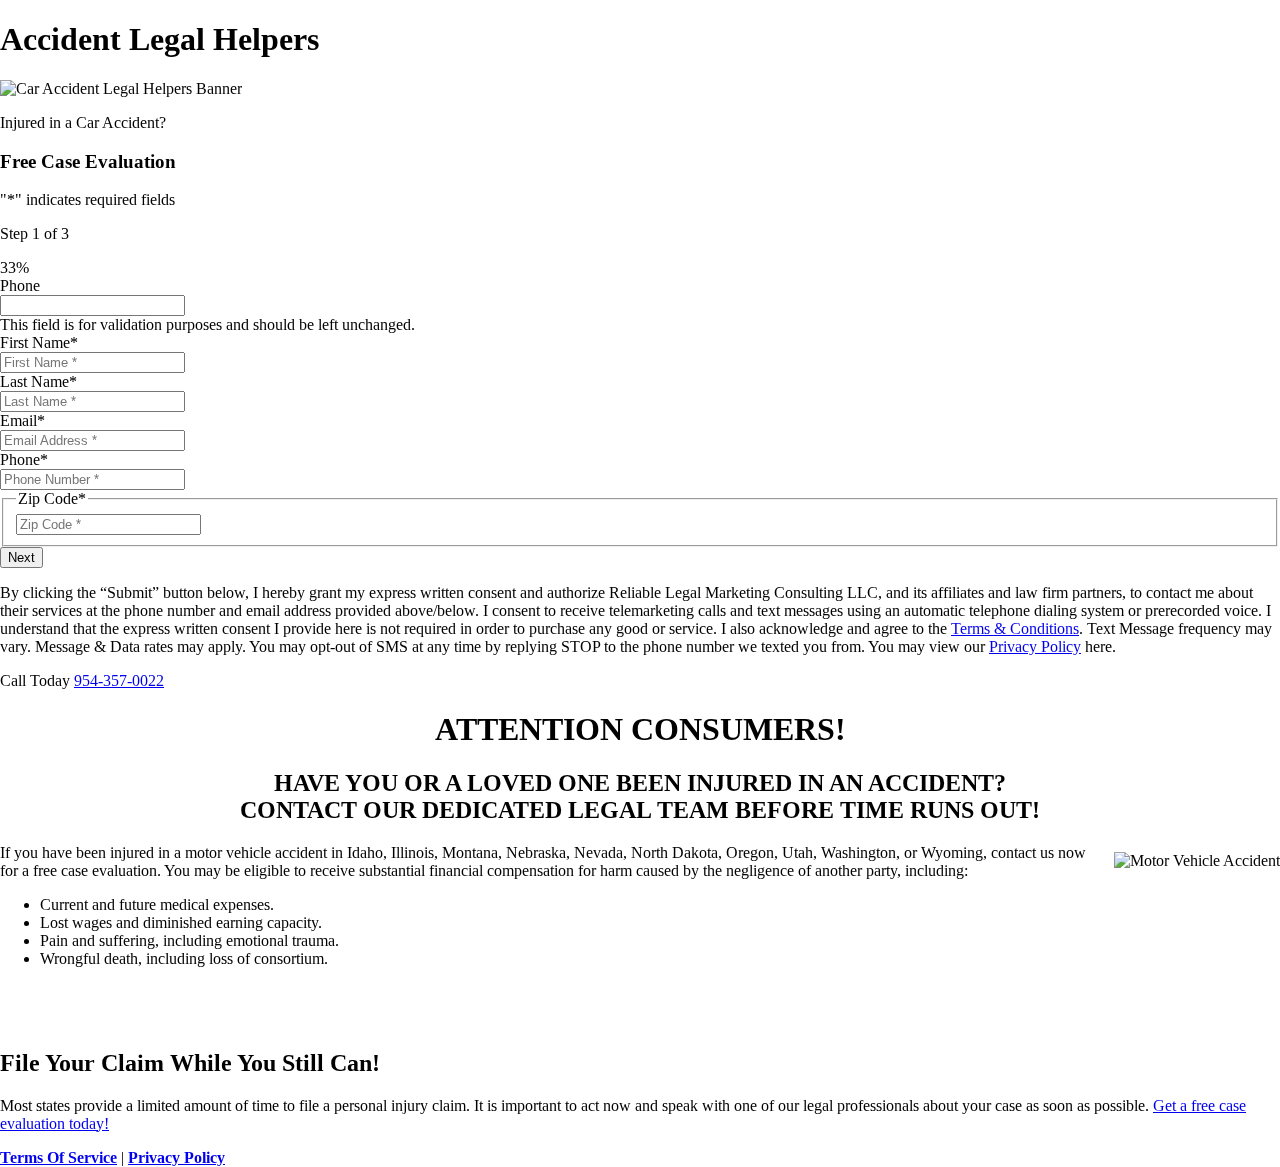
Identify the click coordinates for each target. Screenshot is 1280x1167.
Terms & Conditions (1015, 628)
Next (21, 557)
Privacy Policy (1035, 646)
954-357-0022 (119, 680)
